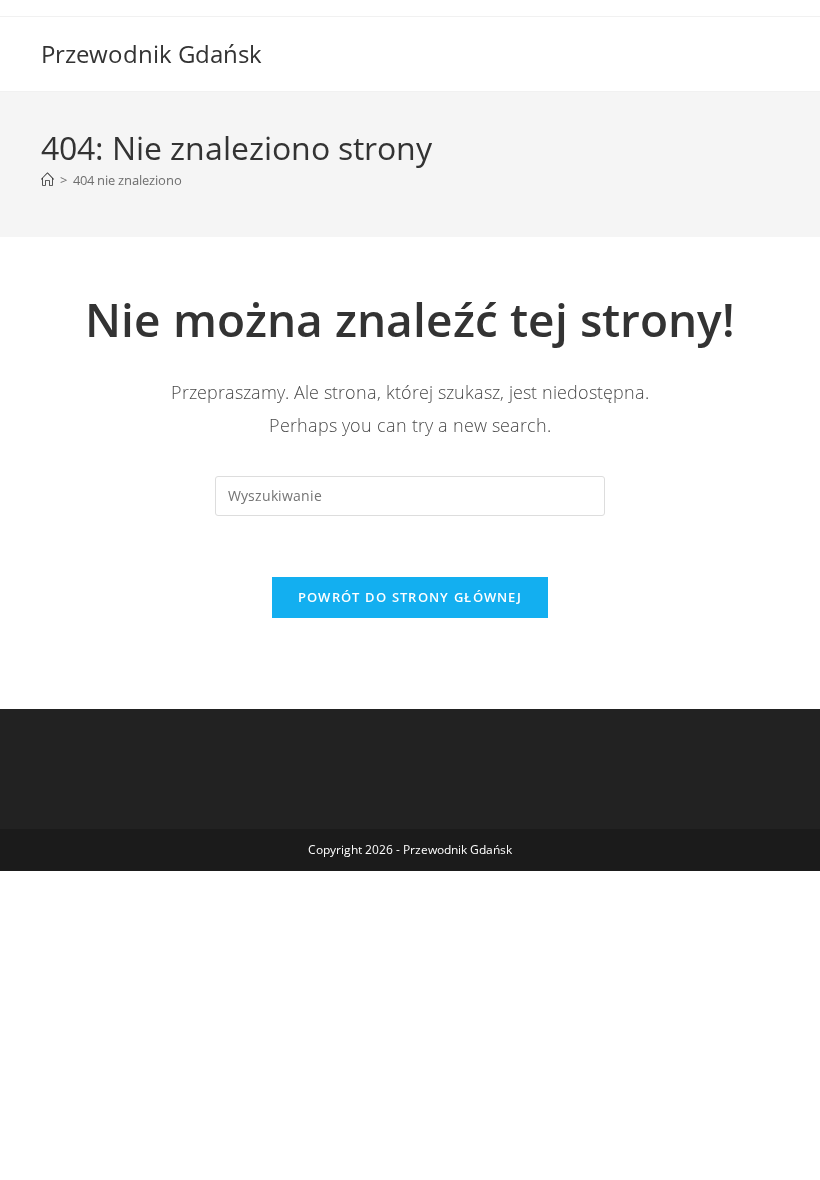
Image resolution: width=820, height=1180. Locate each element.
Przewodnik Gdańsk (151, 53)
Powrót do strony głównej (410, 597)
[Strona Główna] (47, 180)
